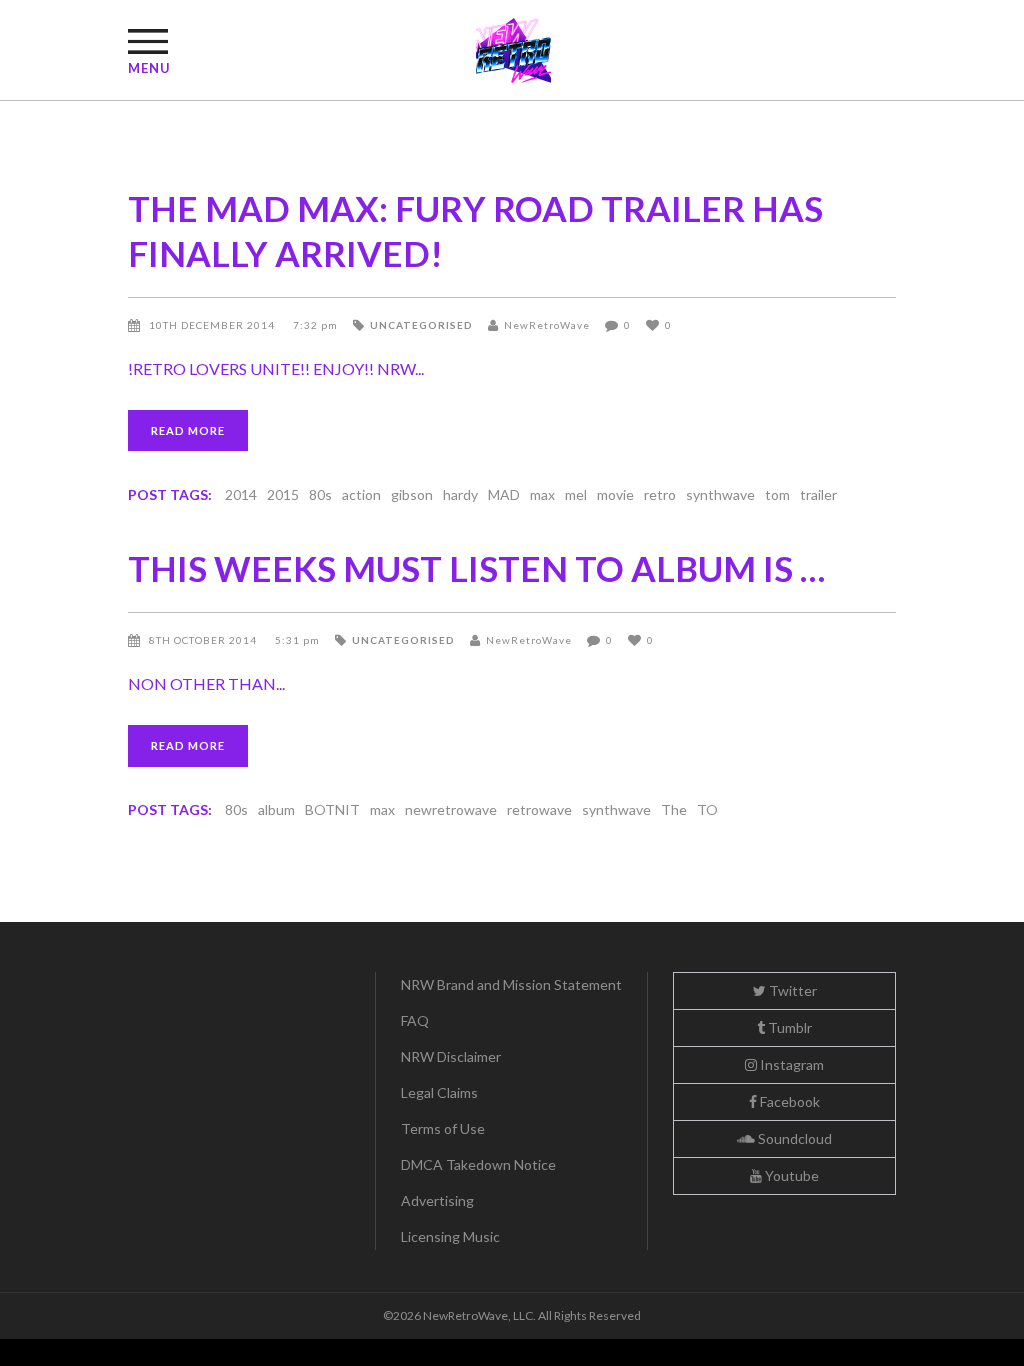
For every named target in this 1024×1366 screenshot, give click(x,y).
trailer (818, 494)
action (361, 494)
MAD (504, 494)
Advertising (437, 1200)
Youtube (790, 1175)
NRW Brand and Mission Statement (511, 984)
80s (320, 494)
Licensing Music (450, 1236)
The (674, 809)
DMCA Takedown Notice (478, 1164)
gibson (412, 494)
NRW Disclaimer (451, 1056)
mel (576, 494)
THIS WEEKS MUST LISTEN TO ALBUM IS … (476, 568)
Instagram (790, 1064)
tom (777, 494)
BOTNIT (332, 809)
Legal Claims (439, 1092)
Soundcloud (793, 1138)
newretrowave (451, 809)
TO (707, 809)
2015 (283, 494)
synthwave (720, 494)
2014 (241, 494)
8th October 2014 (204, 640)
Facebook (788, 1101)
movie (615, 494)
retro (660, 494)
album (276, 809)
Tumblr (788, 1027)
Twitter (791, 990)
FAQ (415, 1020)
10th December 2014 (213, 325)
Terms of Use (443, 1128)
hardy (460, 494)
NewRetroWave (547, 325)
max (542, 494)
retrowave (539, 809)
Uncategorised (421, 325)
